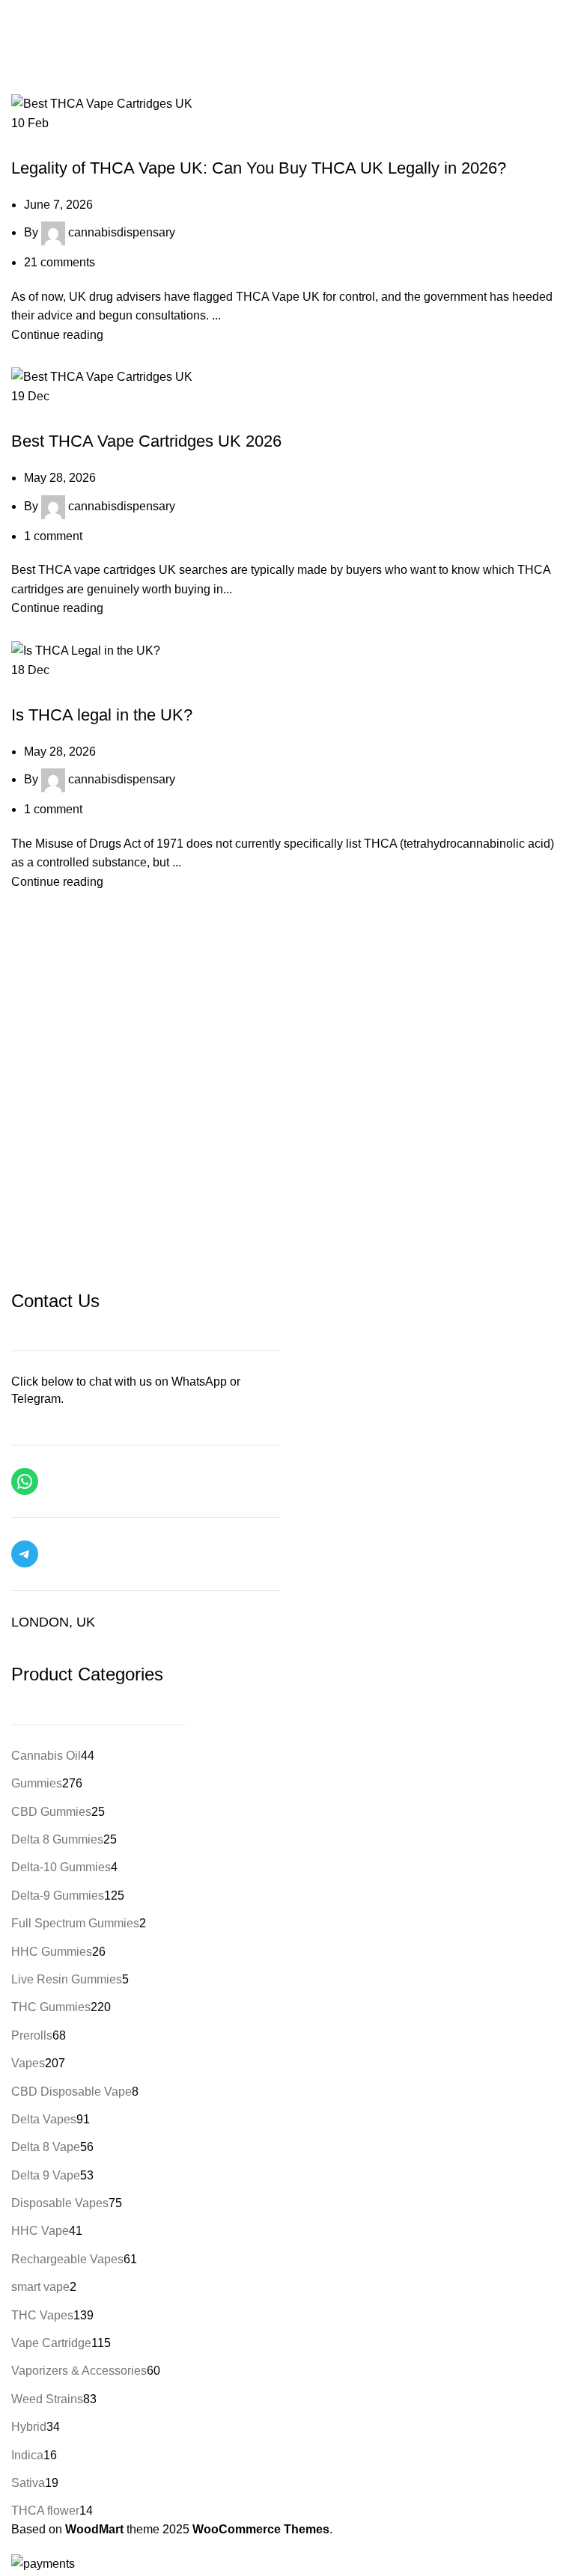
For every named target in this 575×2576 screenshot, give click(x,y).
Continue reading (57, 335)
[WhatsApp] (25, 1481)
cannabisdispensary (122, 232)
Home (27, 53)
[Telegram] (25, 1554)
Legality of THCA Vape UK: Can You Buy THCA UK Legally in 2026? (259, 168)
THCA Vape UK (52, 141)
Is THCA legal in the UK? (102, 715)
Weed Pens (119, 415)
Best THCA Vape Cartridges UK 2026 (146, 441)
